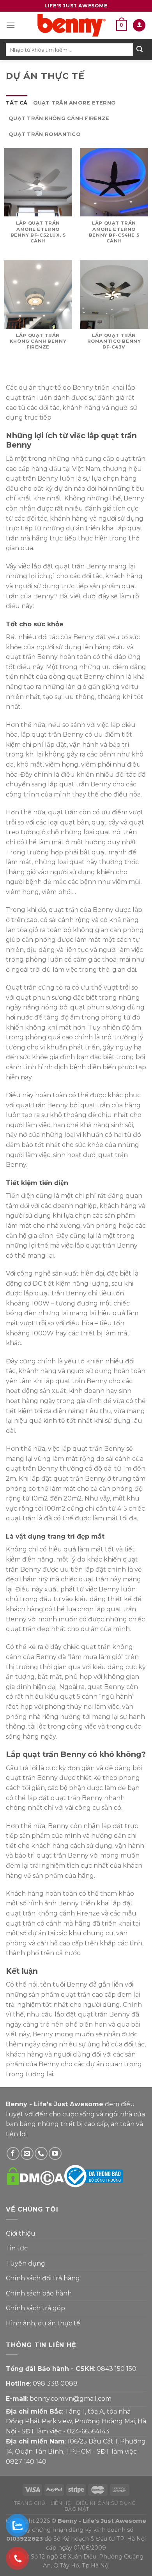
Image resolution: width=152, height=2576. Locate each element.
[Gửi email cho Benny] (27, 2153)
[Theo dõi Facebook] (13, 2153)
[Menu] (11, 25)
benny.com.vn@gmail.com (71, 2399)
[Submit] (140, 50)
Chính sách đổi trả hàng (43, 2278)
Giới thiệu (21, 2234)
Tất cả (17, 103)
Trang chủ (30, 2503)
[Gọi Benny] (41, 2153)
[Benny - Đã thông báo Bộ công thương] (94, 2176)
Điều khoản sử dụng (106, 2503)
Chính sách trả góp (35, 2308)
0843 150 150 (117, 2369)
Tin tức (17, 2248)
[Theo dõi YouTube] (55, 2153)
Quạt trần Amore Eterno (75, 103)
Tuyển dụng (26, 2263)
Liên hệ (61, 2503)
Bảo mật (77, 2509)
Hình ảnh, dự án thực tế (43, 2323)
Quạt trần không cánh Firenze (59, 118)
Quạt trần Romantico (45, 134)
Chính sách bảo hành (39, 2293)
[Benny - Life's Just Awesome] (71, 25)
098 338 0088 (55, 2383)
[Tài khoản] (139, 25)
